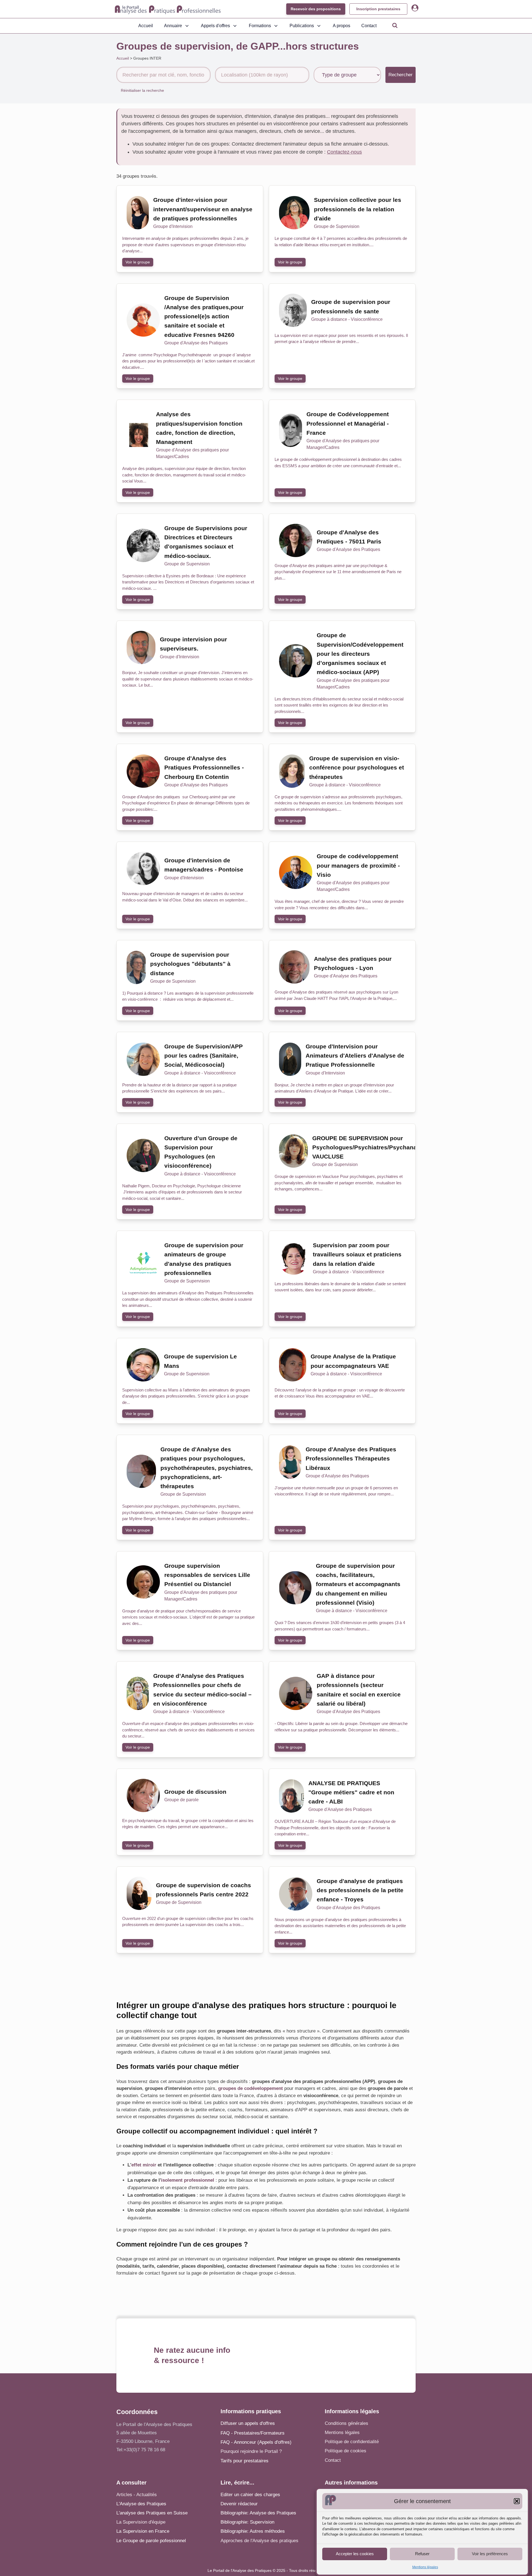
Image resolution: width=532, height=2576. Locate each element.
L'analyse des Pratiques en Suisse (152, 2513)
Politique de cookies (346, 2451)
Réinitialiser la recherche (142, 90)
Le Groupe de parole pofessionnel (151, 2541)
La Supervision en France (143, 2531)
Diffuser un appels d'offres (248, 2423)
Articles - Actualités (137, 2495)
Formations (260, 26)
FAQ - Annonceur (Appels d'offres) (256, 2442)
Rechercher (401, 75)
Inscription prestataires (378, 9)
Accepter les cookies (355, 2554)
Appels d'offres (215, 26)
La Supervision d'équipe (141, 2522)
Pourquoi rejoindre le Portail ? (251, 2451)
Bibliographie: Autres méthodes (253, 2531)
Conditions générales (346, 2423)
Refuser (422, 2554)
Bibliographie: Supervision (247, 2522)
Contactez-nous (344, 152)
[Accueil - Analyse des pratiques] (168, 9)
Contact (369, 26)
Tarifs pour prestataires (245, 2461)
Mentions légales (425, 2567)
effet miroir (144, 2165)
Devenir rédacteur (239, 2504)
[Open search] (395, 25)
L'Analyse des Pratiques (141, 2504)
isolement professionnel (188, 2180)
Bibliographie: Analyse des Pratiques (258, 2513)
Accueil (146, 26)
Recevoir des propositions (316, 9)
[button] (517, 2501)
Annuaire (173, 26)
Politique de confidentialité (352, 2442)
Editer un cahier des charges (250, 2495)
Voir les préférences (490, 2554)
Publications (302, 26)
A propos (342, 26)
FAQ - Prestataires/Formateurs (253, 2433)
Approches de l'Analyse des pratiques (259, 2541)
